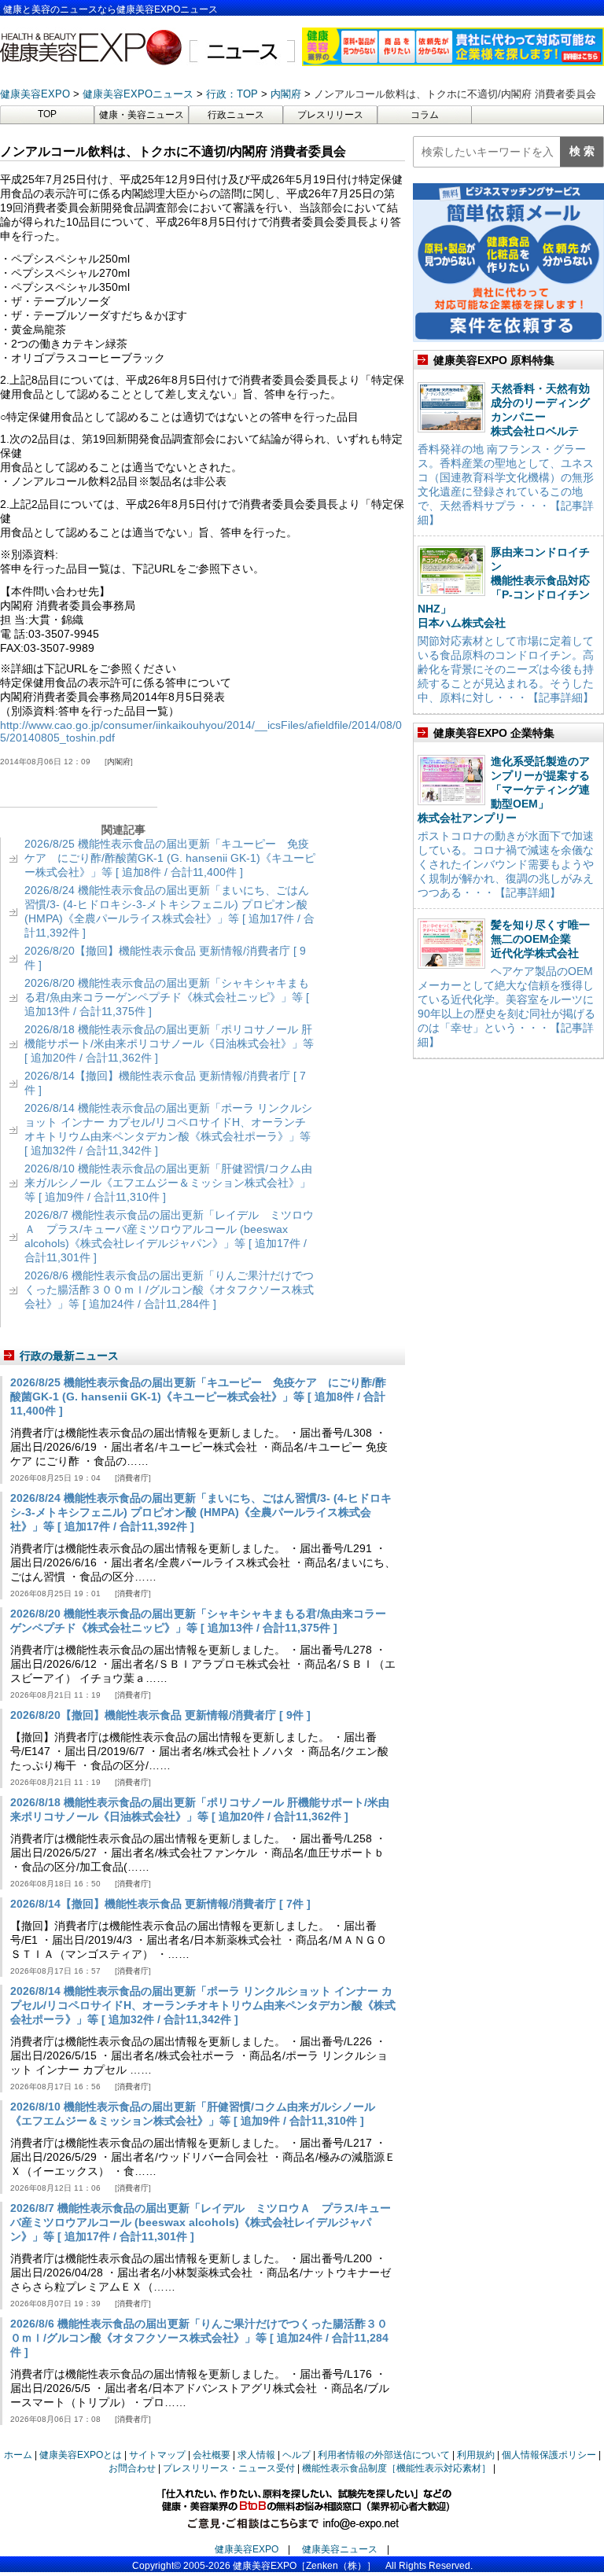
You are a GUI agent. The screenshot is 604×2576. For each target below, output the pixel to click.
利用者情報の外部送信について (384, 2455)
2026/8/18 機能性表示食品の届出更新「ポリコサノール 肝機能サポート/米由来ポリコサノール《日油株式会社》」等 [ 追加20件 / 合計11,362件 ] (169, 1043)
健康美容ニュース (340, 2549)
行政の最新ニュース (69, 1356)
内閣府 (119, 762)
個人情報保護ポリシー (549, 2455)
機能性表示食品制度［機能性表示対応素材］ (396, 2468)
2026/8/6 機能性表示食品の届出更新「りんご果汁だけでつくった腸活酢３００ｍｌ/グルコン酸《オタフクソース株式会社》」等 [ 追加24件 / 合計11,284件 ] (169, 1290)
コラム (425, 115)
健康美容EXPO (247, 2549)
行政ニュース (236, 115)
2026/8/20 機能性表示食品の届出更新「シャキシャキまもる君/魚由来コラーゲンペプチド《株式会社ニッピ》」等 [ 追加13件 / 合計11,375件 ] (167, 997)
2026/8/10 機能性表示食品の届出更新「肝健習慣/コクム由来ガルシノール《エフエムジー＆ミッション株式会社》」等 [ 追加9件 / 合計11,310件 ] (168, 1183)
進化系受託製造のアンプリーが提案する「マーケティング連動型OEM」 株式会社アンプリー (504, 789)
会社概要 (212, 2455)
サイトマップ (157, 2455)
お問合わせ (132, 2468)
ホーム (18, 2455)
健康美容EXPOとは (81, 2455)
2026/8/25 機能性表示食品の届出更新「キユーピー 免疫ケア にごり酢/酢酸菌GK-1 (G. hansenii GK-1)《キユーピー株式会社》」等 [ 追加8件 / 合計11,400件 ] (170, 858)
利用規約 (476, 2455)
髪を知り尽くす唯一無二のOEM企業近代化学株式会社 (540, 939)
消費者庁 (133, 1478)
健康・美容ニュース (142, 115)
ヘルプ (296, 2455)
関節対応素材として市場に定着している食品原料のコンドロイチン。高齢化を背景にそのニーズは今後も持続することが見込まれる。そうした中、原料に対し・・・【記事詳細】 (506, 669)
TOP (47, 114)
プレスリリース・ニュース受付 (229, 2468)
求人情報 (256, 2455)
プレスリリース (330, 115)
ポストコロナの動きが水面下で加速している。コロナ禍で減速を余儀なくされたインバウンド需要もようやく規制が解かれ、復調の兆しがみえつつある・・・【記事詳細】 (506, 864)
